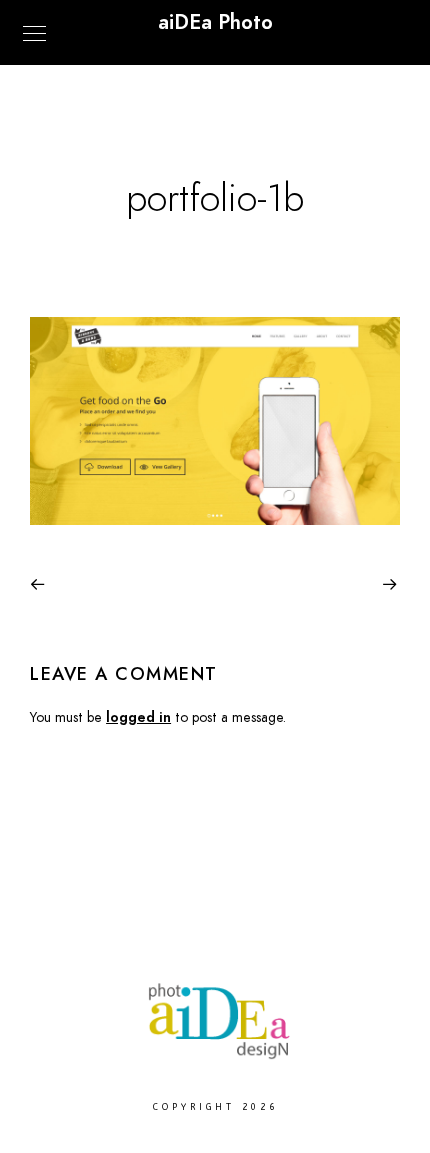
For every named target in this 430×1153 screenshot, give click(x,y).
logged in (138, 717)
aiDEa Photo (215, 22)
